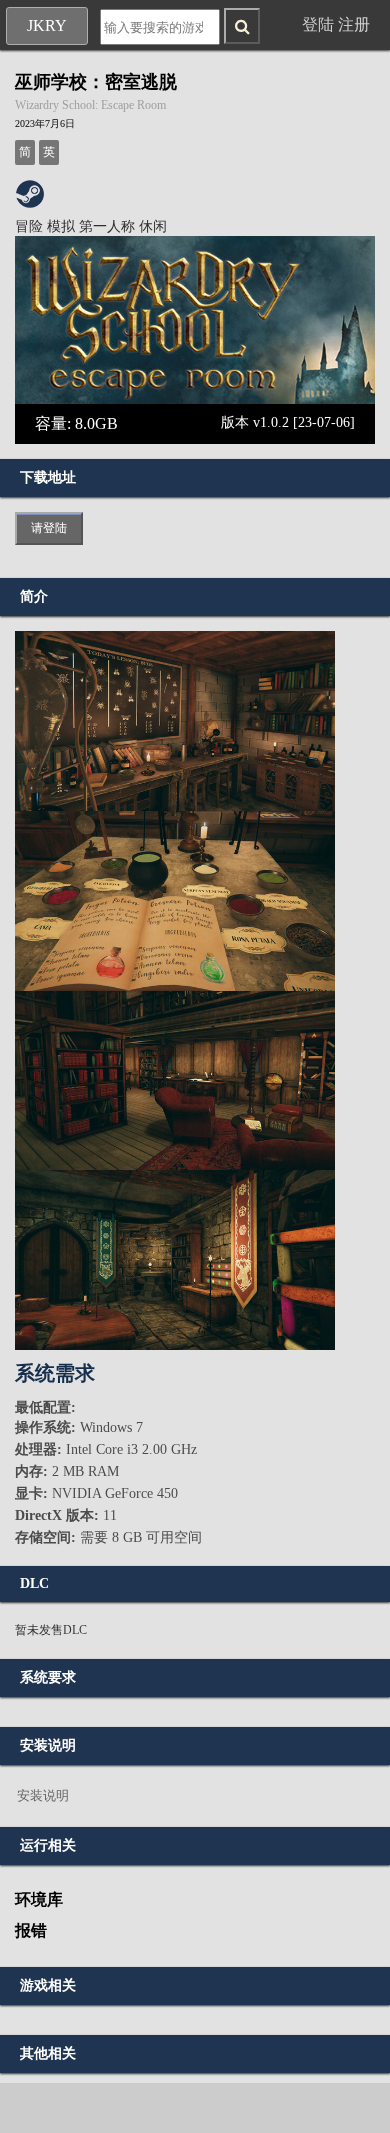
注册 (354, 24)
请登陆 (49, 528)
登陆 (318, 24)
